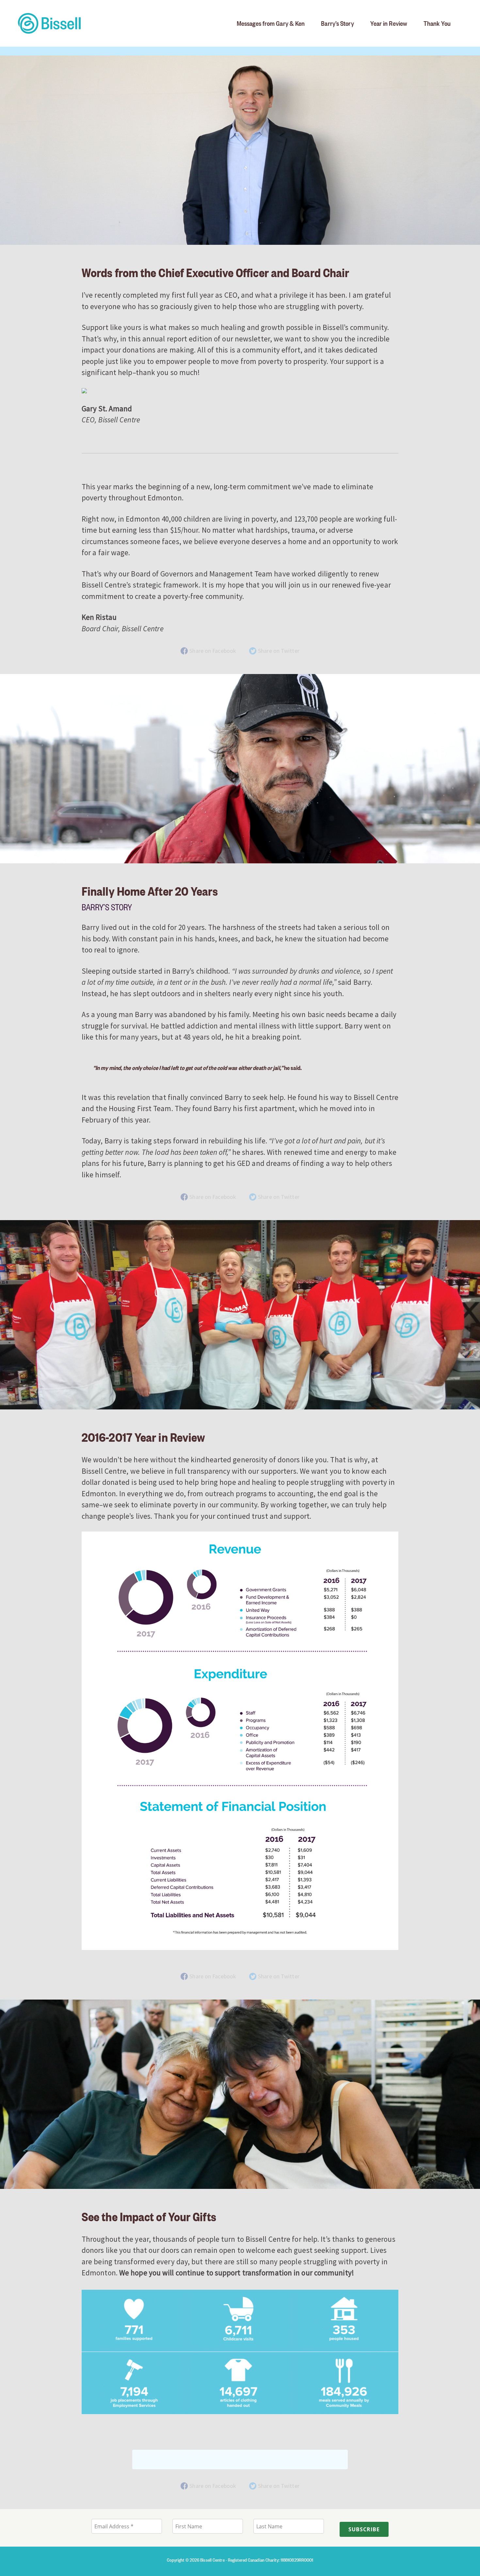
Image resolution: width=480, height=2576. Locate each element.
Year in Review (389, 23)
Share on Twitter (279, 651)
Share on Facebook (213, 651)
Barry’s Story (337, 23)
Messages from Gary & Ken (271, 23)
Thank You (437, 23)
